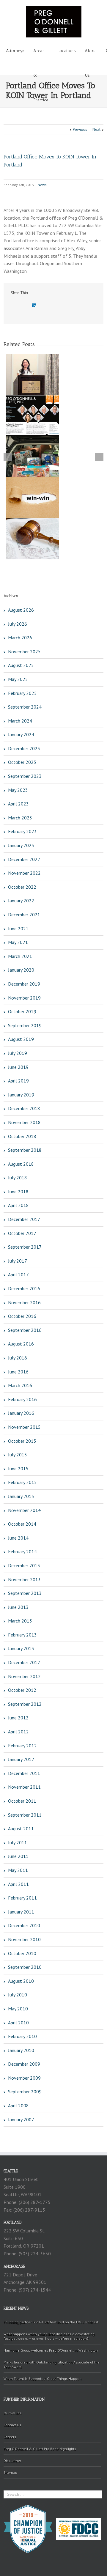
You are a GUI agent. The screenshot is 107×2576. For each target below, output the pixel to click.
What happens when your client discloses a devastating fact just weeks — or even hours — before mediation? (49, 2336)
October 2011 (22, 1801)
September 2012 (25, 1704)
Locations (66, 51)
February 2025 (22, 693)
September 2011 (25, 1815)
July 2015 (18, 1455)
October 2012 (22, 1690)
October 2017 (22, 1233)
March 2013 (20, 1621)
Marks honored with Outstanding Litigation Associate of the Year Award (52, 2364)
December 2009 (24, 2064)
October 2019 (22, 1011)
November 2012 (24, 1676)
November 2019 (24, 998)
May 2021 (18, 942)
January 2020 (21, 970)
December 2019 (24, 984)
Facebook (12, 306)
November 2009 (24, 2078)
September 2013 (25, 1593)
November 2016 (24, 1302)
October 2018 (22, 1136)
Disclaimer (12, 2461)
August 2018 (21, 1164)
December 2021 (24, 915)
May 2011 (18, 1870)
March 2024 (20, 721)
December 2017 (24, 1219)
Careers (10, 2437)
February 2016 (22, 1399)
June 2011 (18, 1856)
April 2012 (18, 1732)
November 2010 (24, 1939)
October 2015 (22, 1441)
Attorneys (15, 51)
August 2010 (21, 1981)
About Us (91, 56)
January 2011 (21, 1912)
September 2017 (25, 1247)
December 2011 (24, 1773)
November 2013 (24, 1579)
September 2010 (25, 1967)
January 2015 (21, 1496)
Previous (80, 129)
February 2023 (22, 831)
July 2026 (18, 624)
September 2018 (25, 1150)
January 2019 (21, 1095)
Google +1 (46, 306)
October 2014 (22, 1524)
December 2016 (24, 1288)
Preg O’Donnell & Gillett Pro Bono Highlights (40, 2449)
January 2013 (21, 1648)
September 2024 (25, 707)
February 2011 (22, 1898)
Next (96, 129)
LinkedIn (34, 305)
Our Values (12, 2413)
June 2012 (18, 1718)
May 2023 (18, 790)
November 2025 (24, 652)
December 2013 (24, 1565)
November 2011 (24, 1787)
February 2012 (22, 1746)
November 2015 (24, 1427)
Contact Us (12, 2425)
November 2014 (24, 1510)
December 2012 (24, 1662)
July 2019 (18, 1053)
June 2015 (18, 1469)
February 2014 (22, 1551)
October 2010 (22, 1953)
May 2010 (18, 2009)
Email (59, 306)
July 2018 (18, 1178)
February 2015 (22, 1482)
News (42, 185)
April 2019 (18, 1081)
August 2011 (21, 1828)
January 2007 (21, 2119)
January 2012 (21, 1759)
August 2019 (21, 1039)
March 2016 (20, 1385)
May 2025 (18, 679)
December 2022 (24, 859)
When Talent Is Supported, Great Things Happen (43, 2378)
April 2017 (18, 1274)
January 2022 (21, 901)
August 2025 (21, 665)
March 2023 (20, 818)
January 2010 (21, 2050)
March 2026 (20, 638)
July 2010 (18, 1995)
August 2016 (21, 1344)
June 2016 (18, 1372)
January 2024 (21, 734)
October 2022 (22, 887)
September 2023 (25, 776)
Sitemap (10, 2472)
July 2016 (18, 1358)
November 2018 (24, 1122)
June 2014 (18, 1538)
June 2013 (18, 1607)
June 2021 (18, 929)
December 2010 (24, 1925)
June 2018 (18, 1192)
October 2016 (22, 1316)
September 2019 (25, 1025)
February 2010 (22, 2036)
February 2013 (22, 1635)
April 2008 (18, 2106)
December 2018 (24, 1108)
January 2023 (21, 845)
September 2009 (25, 2092)
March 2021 (20, 956)
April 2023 (18, 804)
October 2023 (22, 762)
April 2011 (18, 1884)
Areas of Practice (41, 56)
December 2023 (24, 748)
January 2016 (21, 1413)
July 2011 (18, 1842)
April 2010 (18, 2023)
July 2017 (18, 1261)
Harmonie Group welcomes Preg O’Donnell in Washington (51, 2350)
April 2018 (18, 1205)
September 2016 (25, 1330)
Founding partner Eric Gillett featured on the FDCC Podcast (51, 2322)
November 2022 (24, 873)
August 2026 (21, 610)
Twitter (23, 306)
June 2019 (18, 1067)
